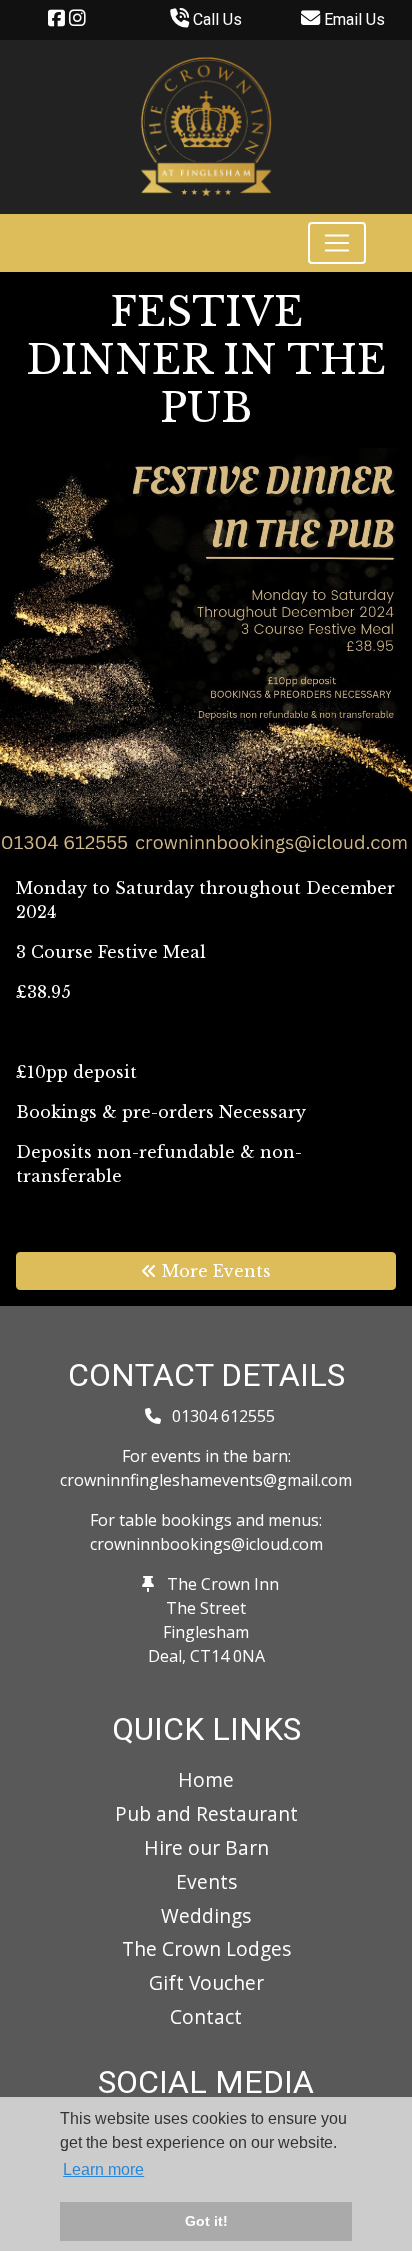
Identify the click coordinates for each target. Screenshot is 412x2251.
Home (206, 1779)
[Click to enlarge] (206, 652)
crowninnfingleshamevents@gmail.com (206, 1480)
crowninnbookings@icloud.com (206, 1544)
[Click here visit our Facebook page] (56, 19)
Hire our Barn (206, 1847)
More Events (214, 1271)
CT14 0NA (227, 1656)
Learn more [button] (103, 2169)
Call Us (215, 19)
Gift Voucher (206, 1982)
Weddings (206, 1915)
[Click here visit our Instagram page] (77, 19)
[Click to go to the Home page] (206, 125)
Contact (206, 2016)
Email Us (352, 19)
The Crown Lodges (206, 1948)
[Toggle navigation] (337, 243)
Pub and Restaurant (206, 1813)
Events (206, 1881)
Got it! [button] (206, 2221)
